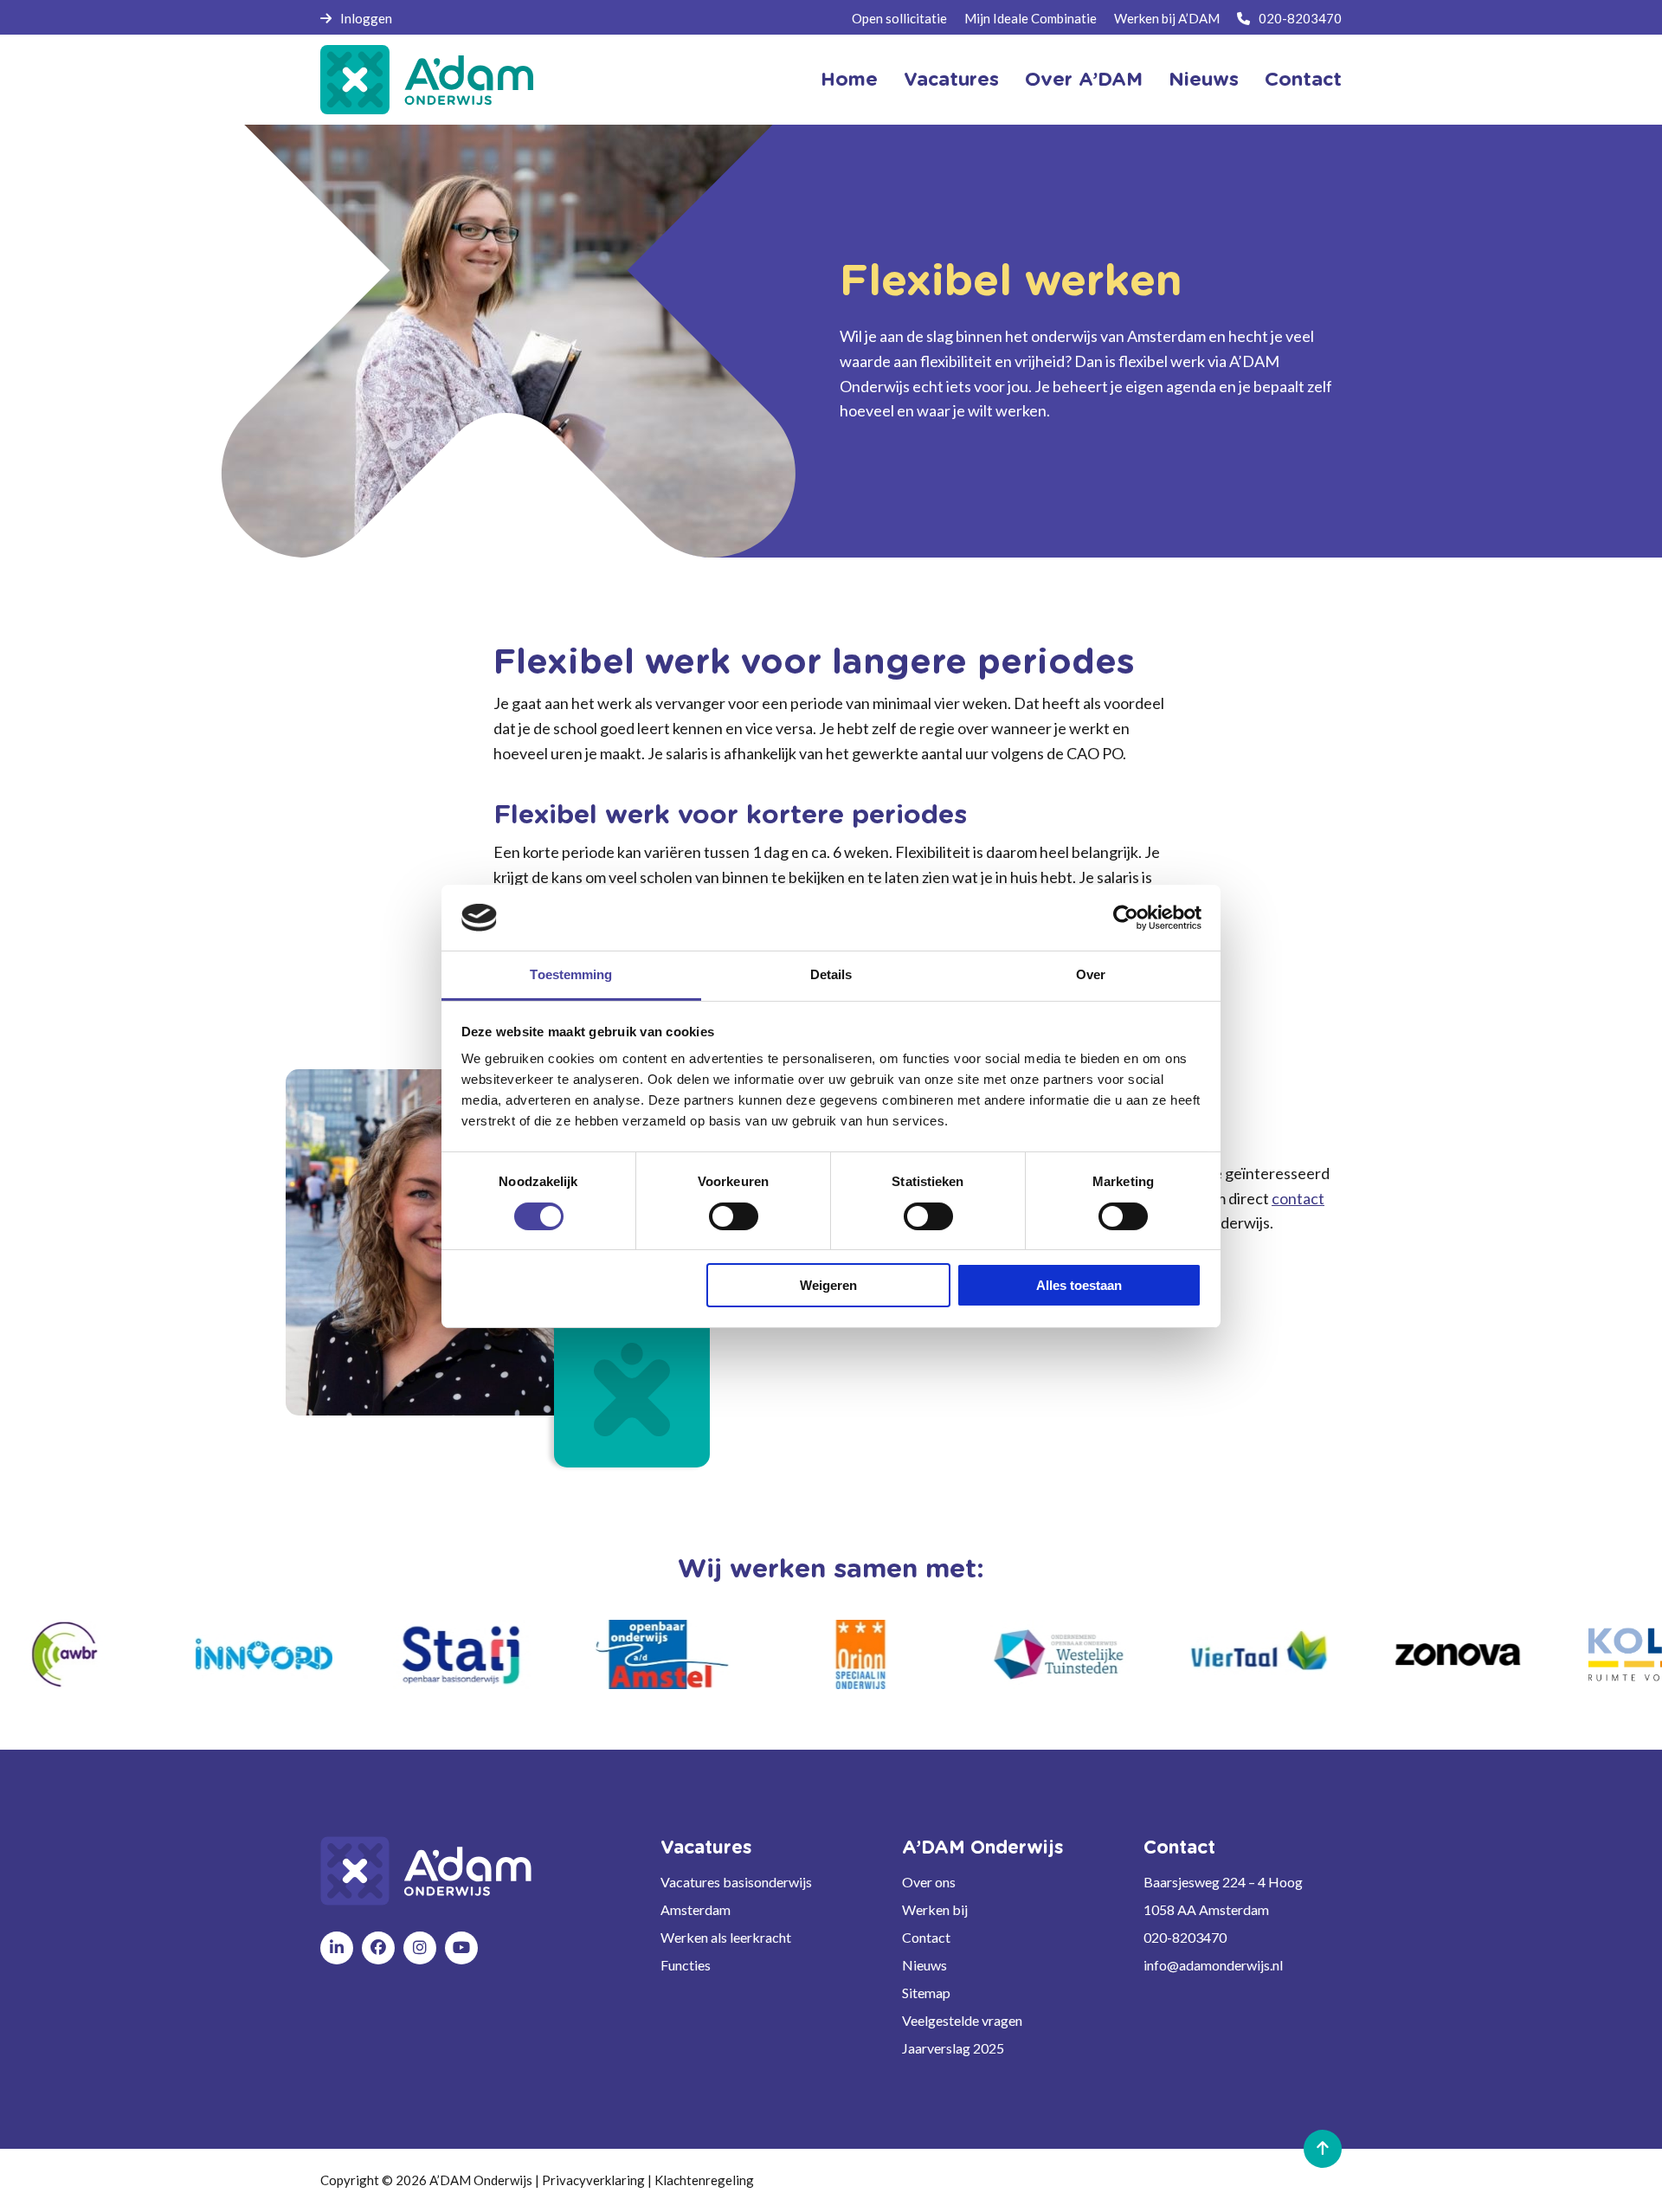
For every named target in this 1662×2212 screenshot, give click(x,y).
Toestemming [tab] (571, 974)
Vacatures (951, 80)
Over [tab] (1091, 974)
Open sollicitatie (899, 18)
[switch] (734, 1216)
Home (849, 80)
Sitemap (926, 1993)
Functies (686, 1965)
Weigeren (828, 1285)
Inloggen (366, 18)
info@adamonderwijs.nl (1213, 1965)
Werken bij (935, 1909)
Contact (1303, 80)
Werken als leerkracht (726, 1937)
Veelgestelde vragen (962, 2020)
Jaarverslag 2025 (953, 2048)
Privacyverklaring (593, 2180)
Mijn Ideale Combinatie (1031, 18)
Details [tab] (831, 974)
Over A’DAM (1084, 80)
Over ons (929, 1882)
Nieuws (1204, 80)
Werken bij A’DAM (1167, 18)
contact (1298, 1198)
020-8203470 (1300, 18)
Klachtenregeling (704, 2180)
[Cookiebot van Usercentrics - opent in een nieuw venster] (1126, 918)
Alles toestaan (1079, 1285)
